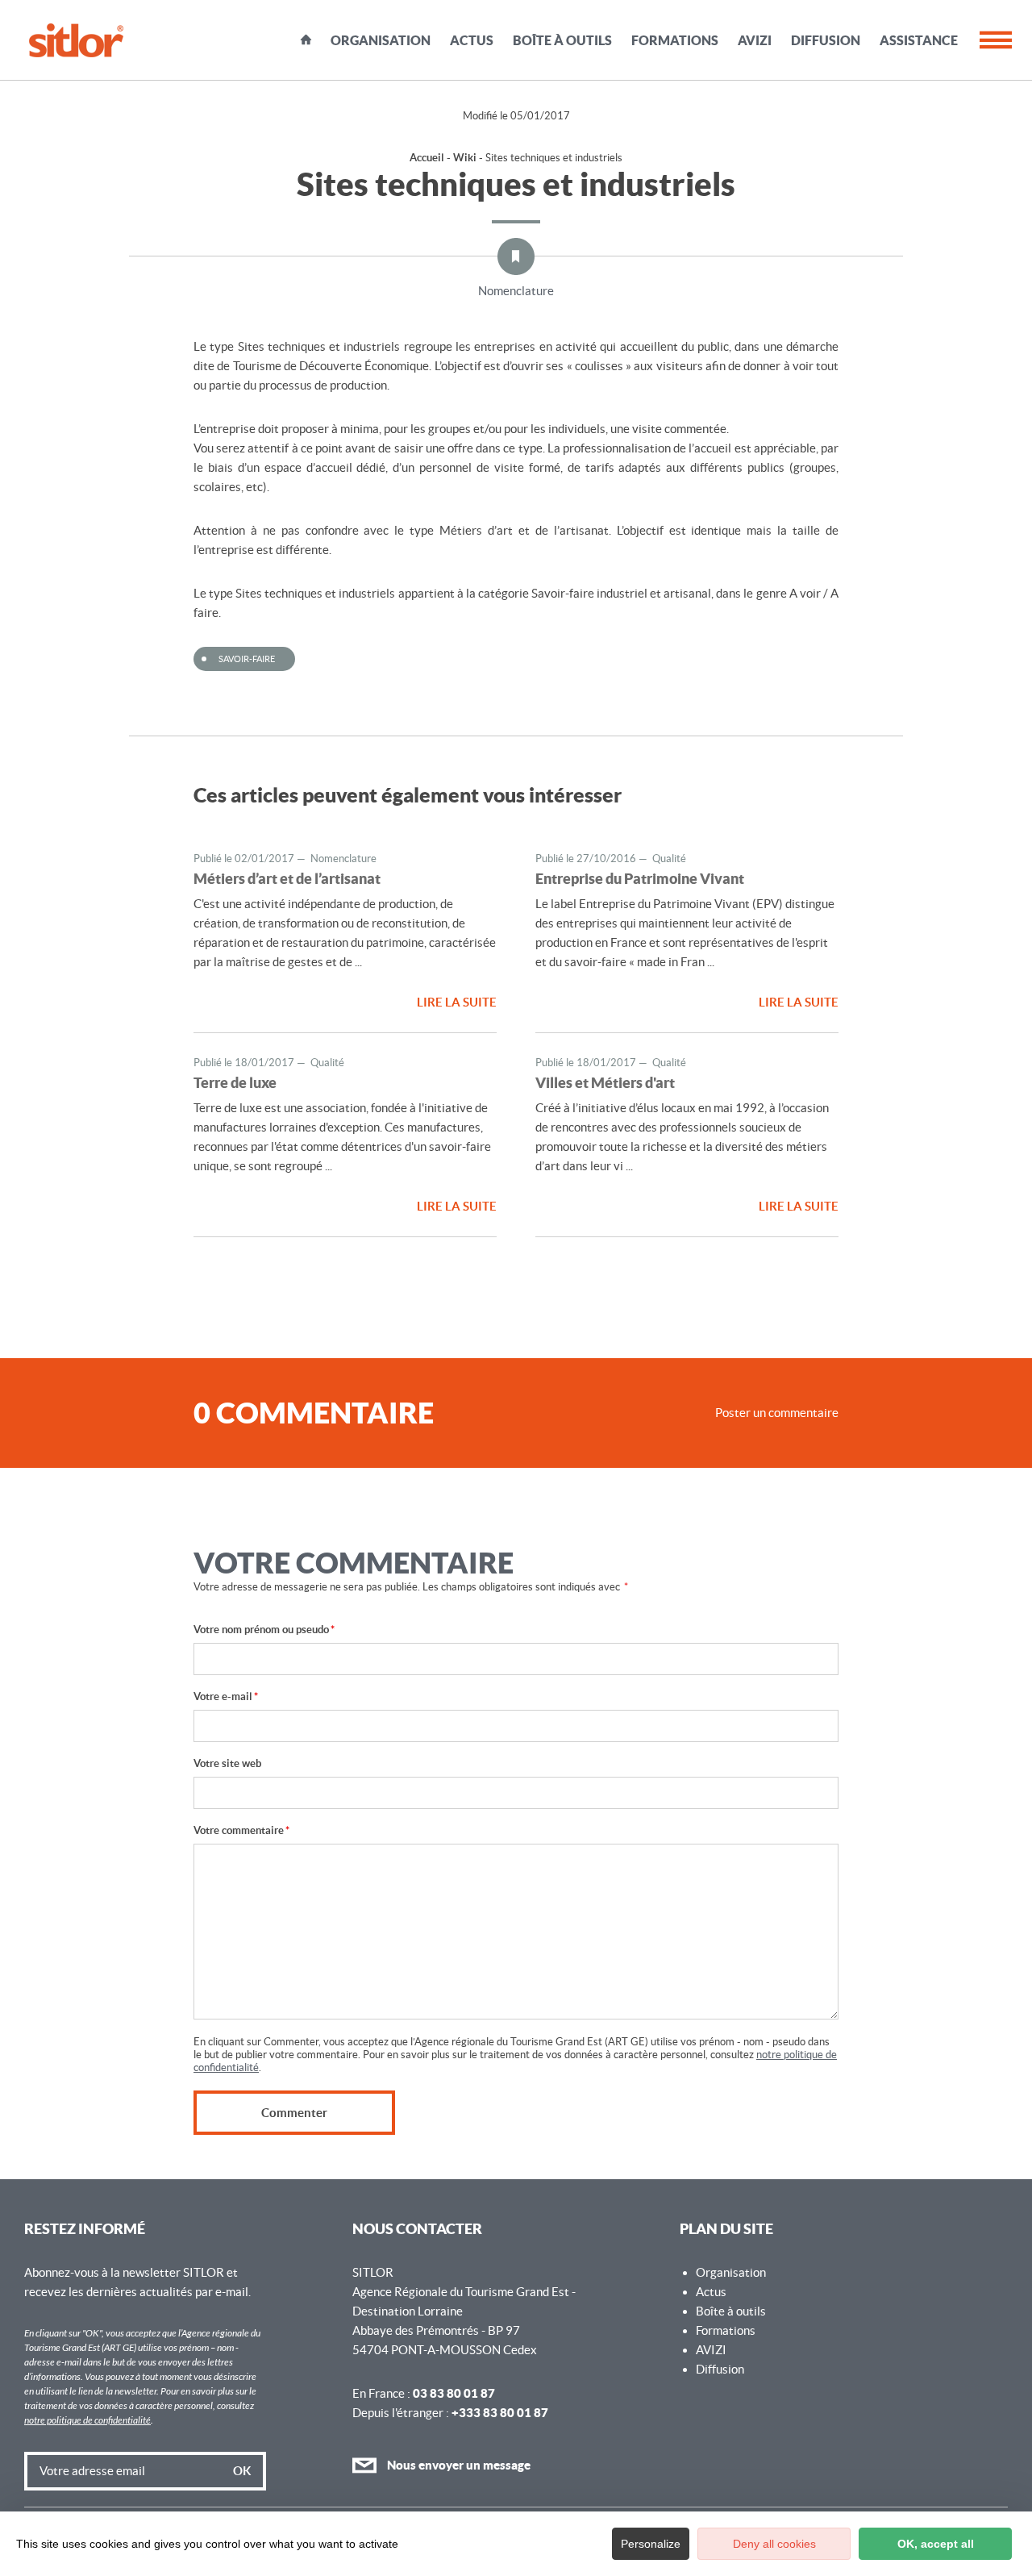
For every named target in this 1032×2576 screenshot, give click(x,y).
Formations (675, 40)
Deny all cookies (774, 2544)
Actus (472, 40)
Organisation (381, 40)
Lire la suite (457, 1002)
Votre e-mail (226, 1696)
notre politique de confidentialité (87, 2420)
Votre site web (227, 1763)
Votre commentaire (241, 1830)
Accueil (306, 40)
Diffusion (826, 40)
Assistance (919, 40)
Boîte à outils (562, 40)
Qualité (669, 859)
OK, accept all (936, 2544)
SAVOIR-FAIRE (247, 659)
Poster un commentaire (777, 1413)
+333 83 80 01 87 (500, 2413)
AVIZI (755, 40)
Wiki (465, 158)
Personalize (651, 2544)
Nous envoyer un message (458, 2465)
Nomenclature (516, 291)
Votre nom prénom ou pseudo (264, 1630)
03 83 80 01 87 (454, 2393)
